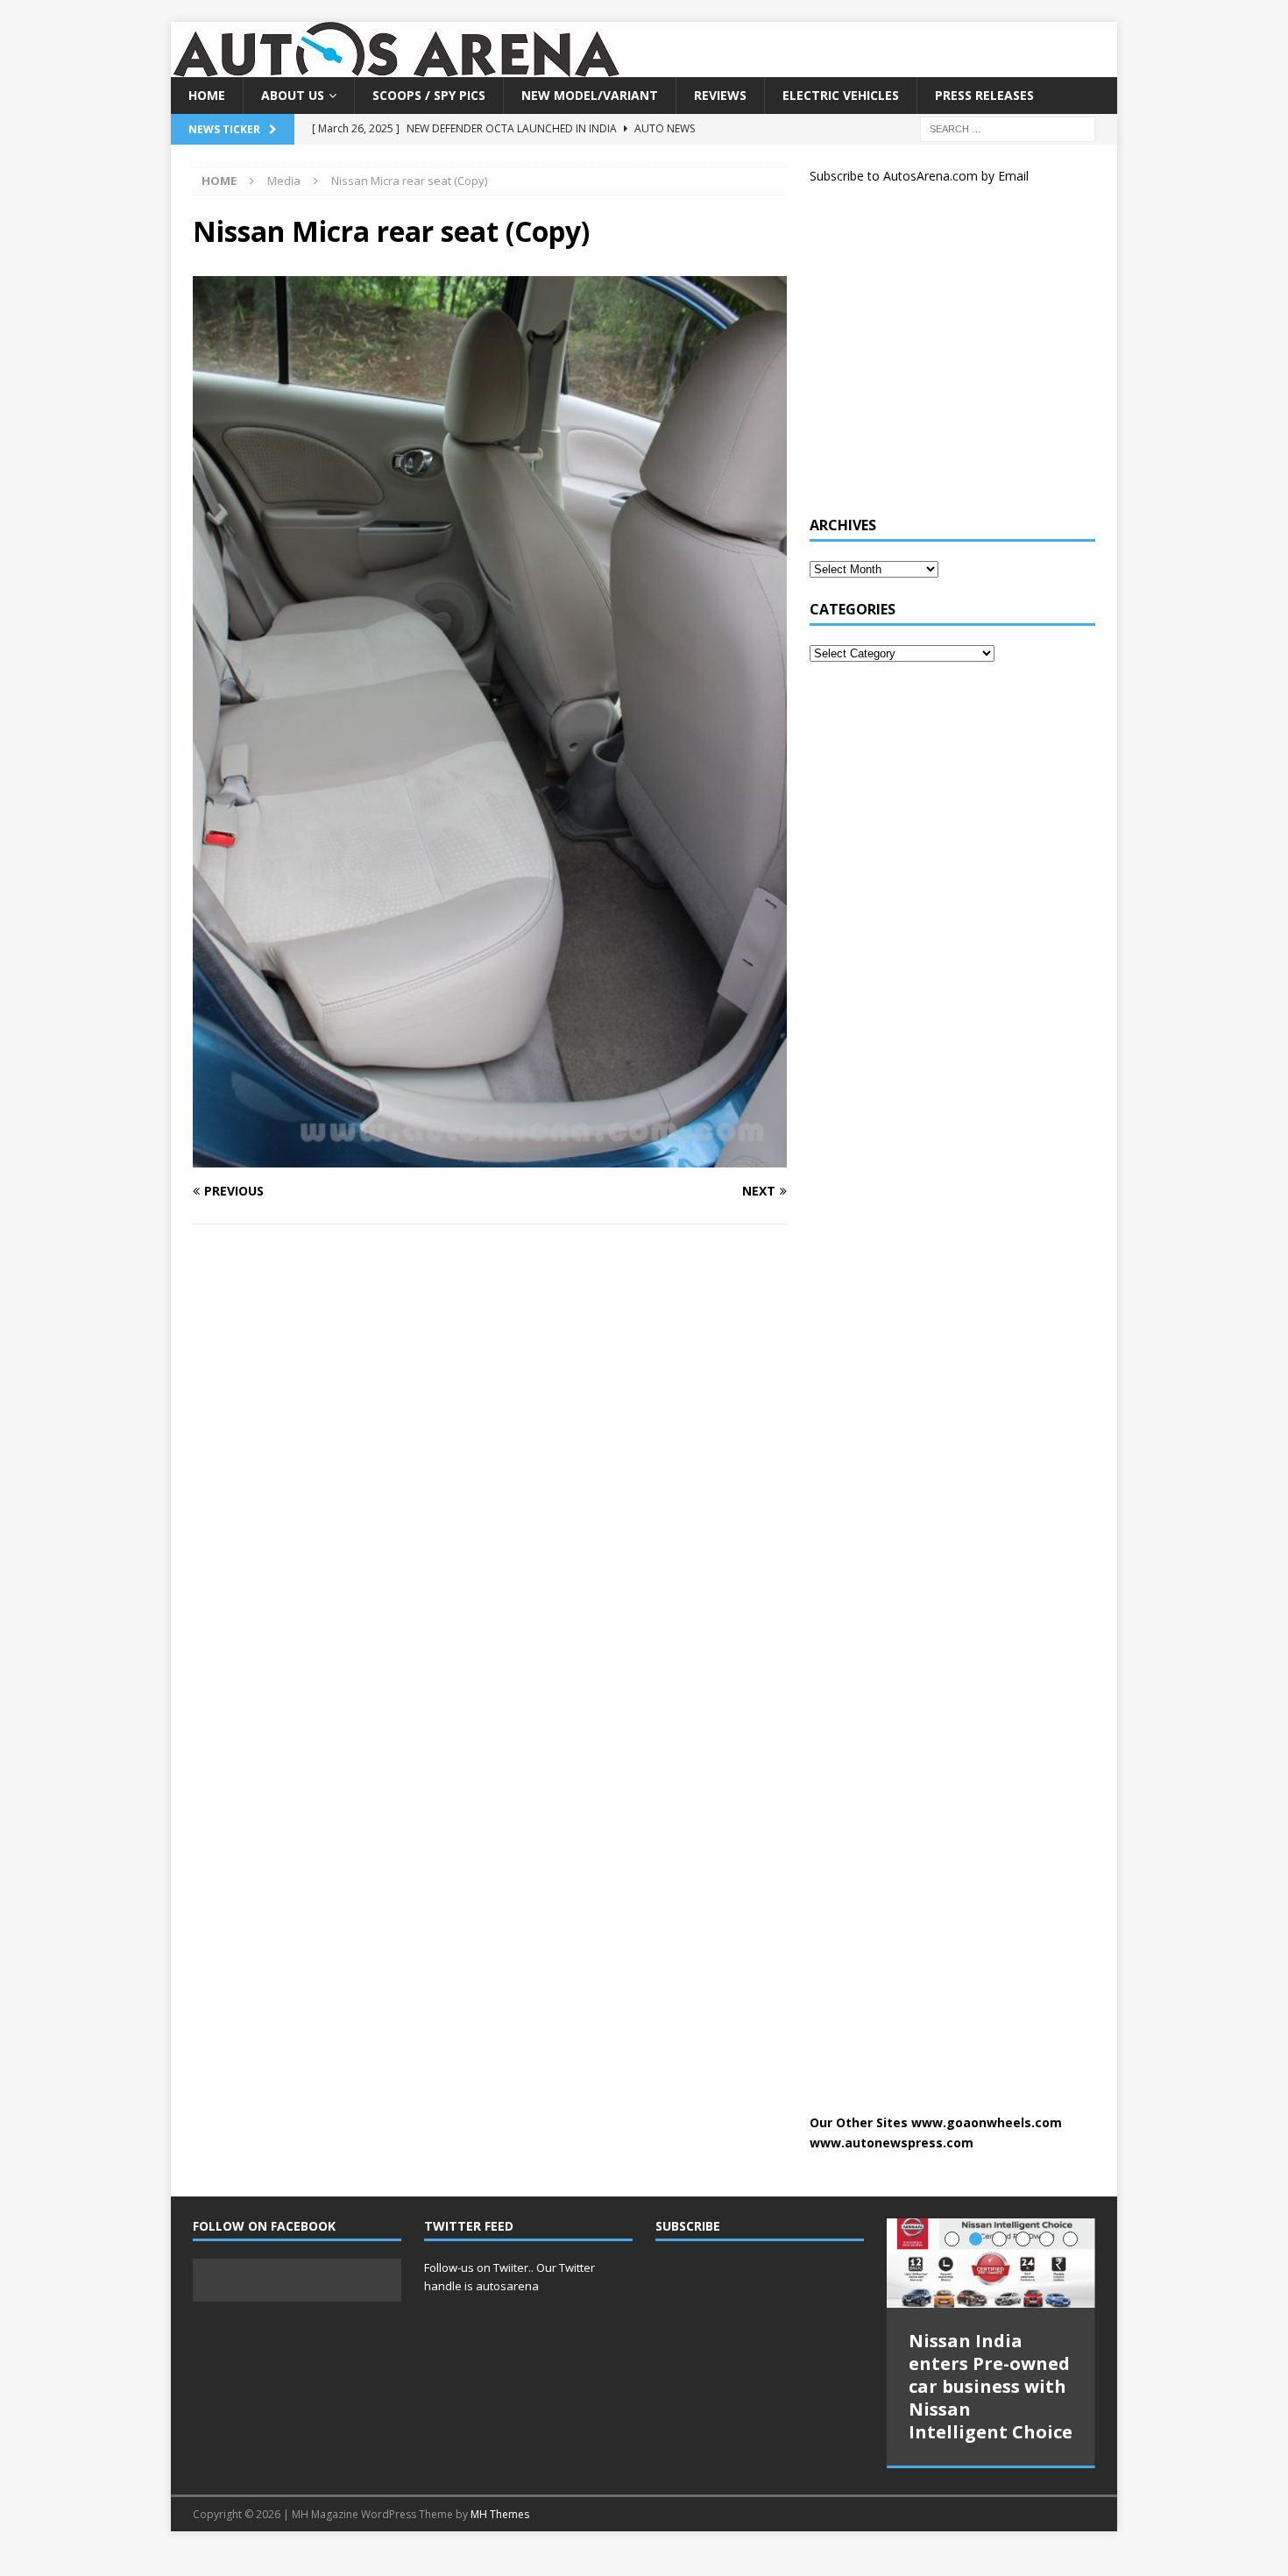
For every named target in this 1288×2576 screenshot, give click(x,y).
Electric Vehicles (841, 95)
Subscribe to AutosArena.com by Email (919, 176)
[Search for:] (1008, 128)
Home (207, 95)
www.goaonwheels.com (987, 2122)
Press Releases (984, 95)
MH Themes (500, 2510)
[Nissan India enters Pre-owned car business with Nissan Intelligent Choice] (991, 2263)
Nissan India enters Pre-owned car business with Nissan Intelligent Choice (991, 2386)
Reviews (720, 95)
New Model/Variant (590, 95)
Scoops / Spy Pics (429, 95)
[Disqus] (490, 1465)
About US (293, 95)
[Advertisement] (941, 358)
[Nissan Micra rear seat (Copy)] (490, 1157)
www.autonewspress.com (892, 2143)
